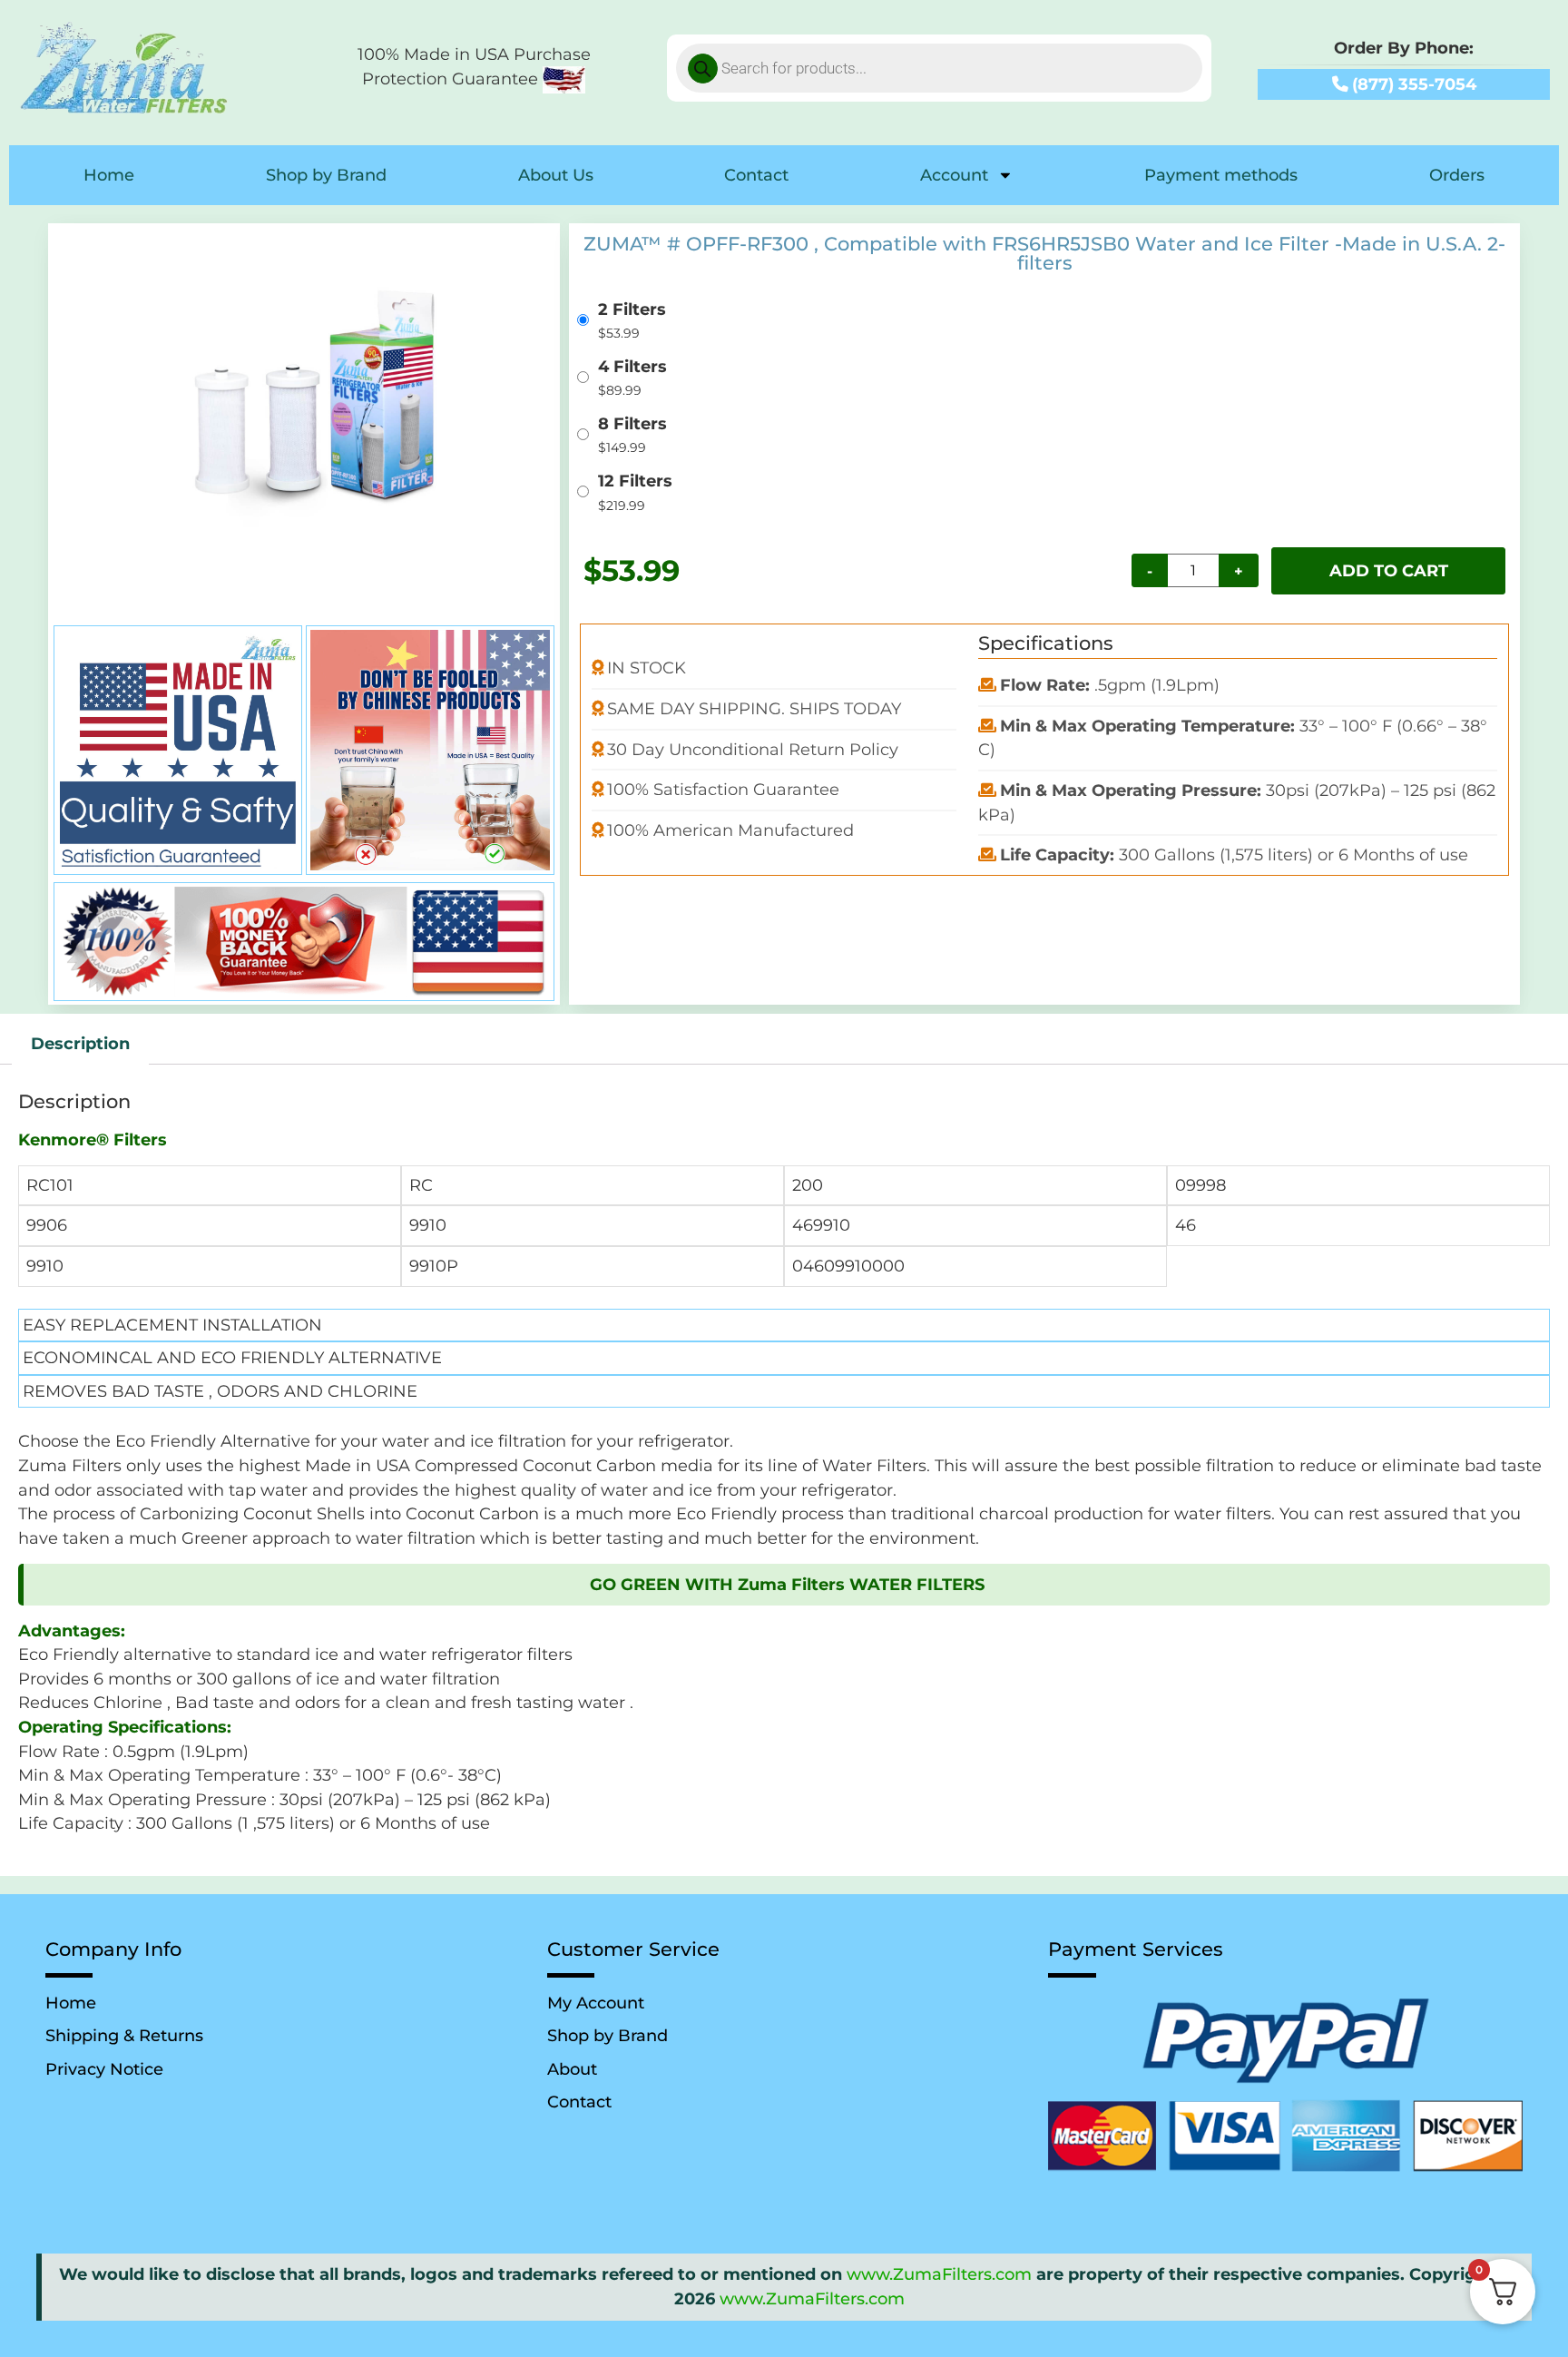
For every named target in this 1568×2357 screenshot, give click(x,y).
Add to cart (1389, 570)
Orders (1457, 175)
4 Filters (632, 367)
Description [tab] (80, 1043)
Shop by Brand (326, 175)
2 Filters (632, 309)
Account (954, 175)
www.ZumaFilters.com (939, 2274)
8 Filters (632, 424)
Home (109, 175)
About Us (556, 175)
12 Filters (635, 481)
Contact (756, 175)
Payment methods (1221, 175)
